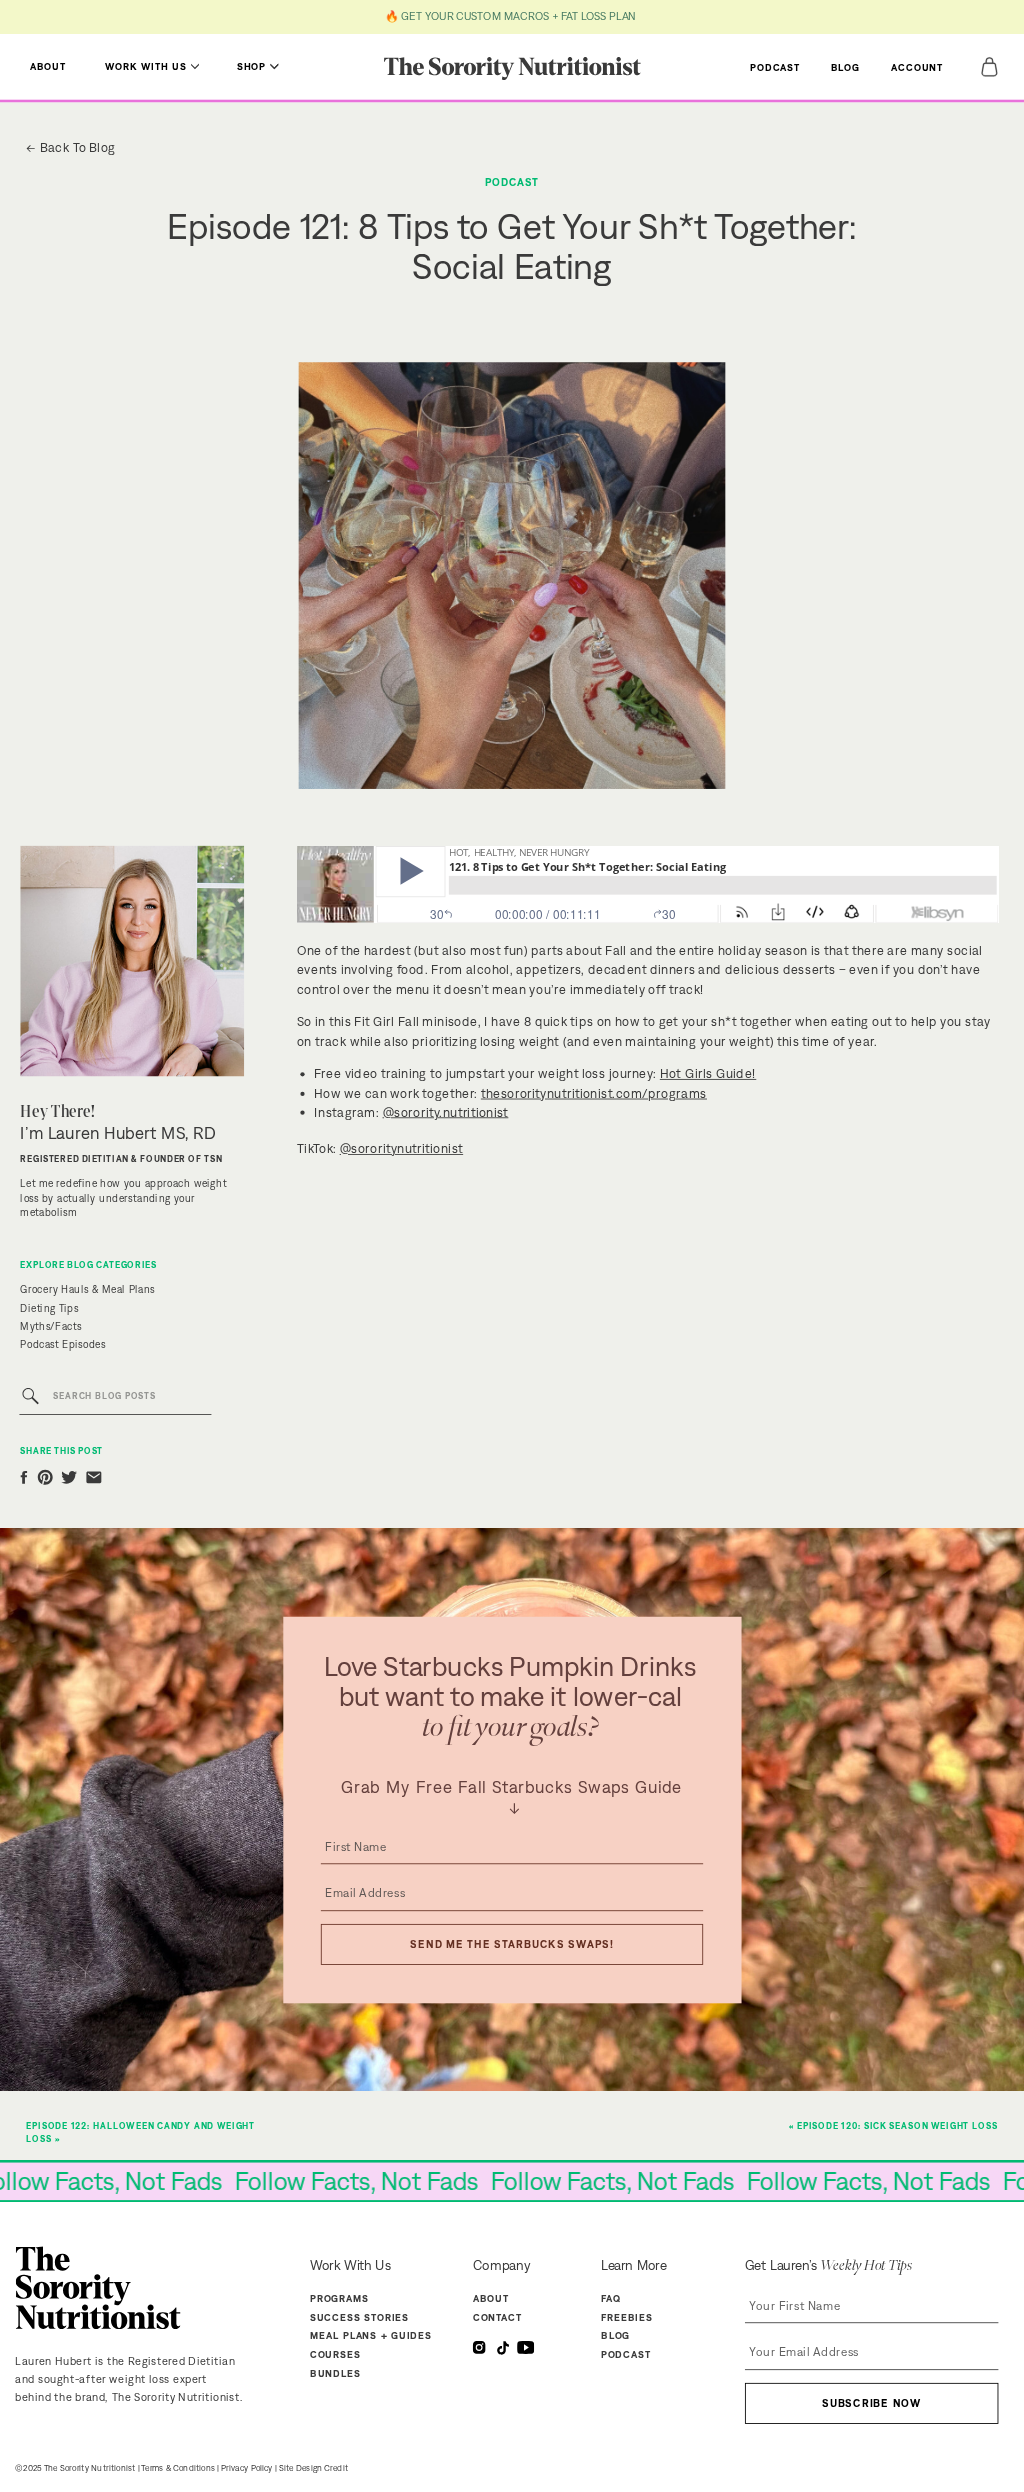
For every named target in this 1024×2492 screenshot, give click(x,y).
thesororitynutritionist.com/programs (594, 1092)
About (491, 2299)
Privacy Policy (247, 2468)
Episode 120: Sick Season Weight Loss (897, 2126)
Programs (340, 2299)
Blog (615, 2336)
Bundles (335, 2374)
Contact (497, 2317)
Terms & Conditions (178, 2468)
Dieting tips (49, 1308)
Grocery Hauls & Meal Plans (87, 1289)
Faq (611, 2299)
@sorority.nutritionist (446, 1111)
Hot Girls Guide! (708, 1073)
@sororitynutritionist (402, 1147)
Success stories (359, 2317)
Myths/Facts (50, 1326)
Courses (335, 2355)
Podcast (512, 182)
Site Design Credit (314, 2468)
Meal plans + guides (371, 2336)
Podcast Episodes (62, 1345)
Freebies (627, 2317)
